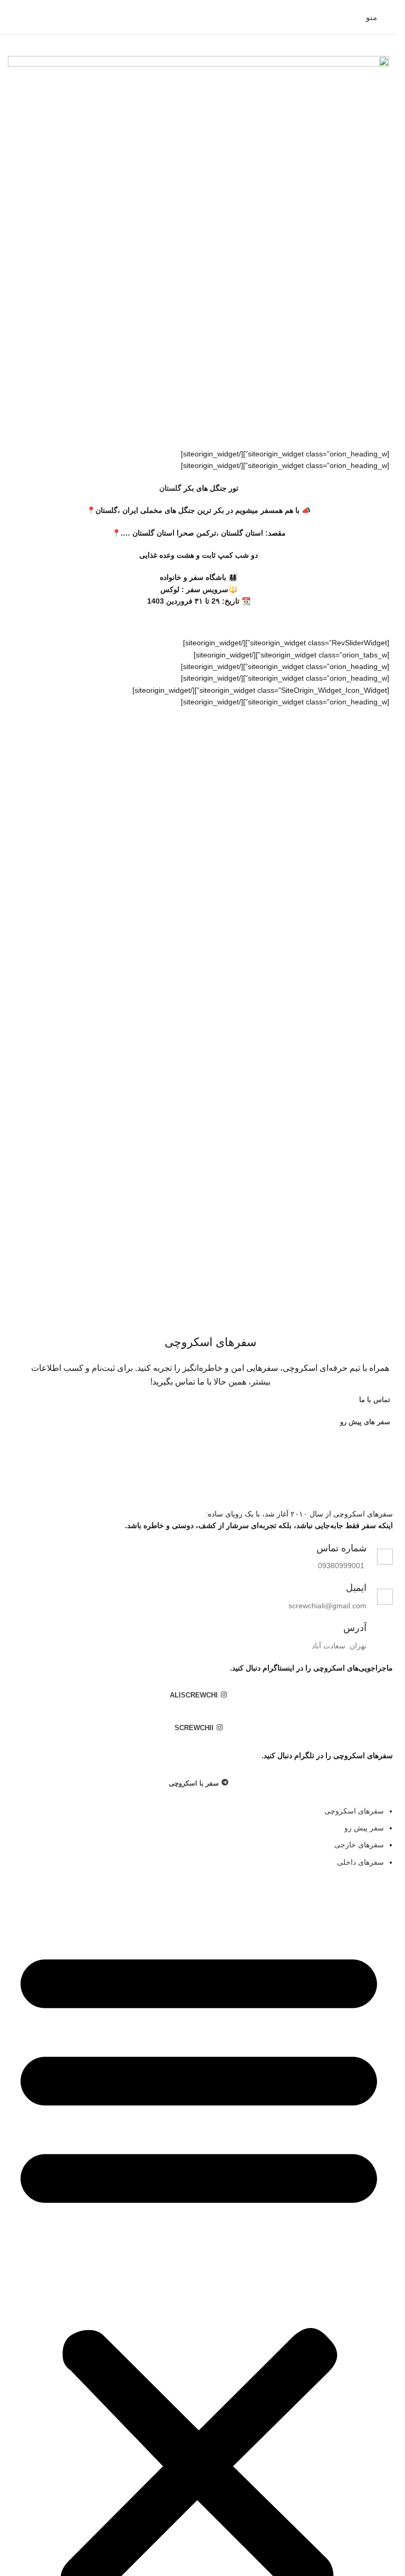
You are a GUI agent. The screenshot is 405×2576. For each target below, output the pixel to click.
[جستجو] (12, 17)
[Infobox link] (199, 1557)
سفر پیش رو (364, 1828)
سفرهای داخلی (360, 1862)
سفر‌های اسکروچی (354, 1811)
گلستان (170, 488)
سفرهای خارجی (359, 1845)
